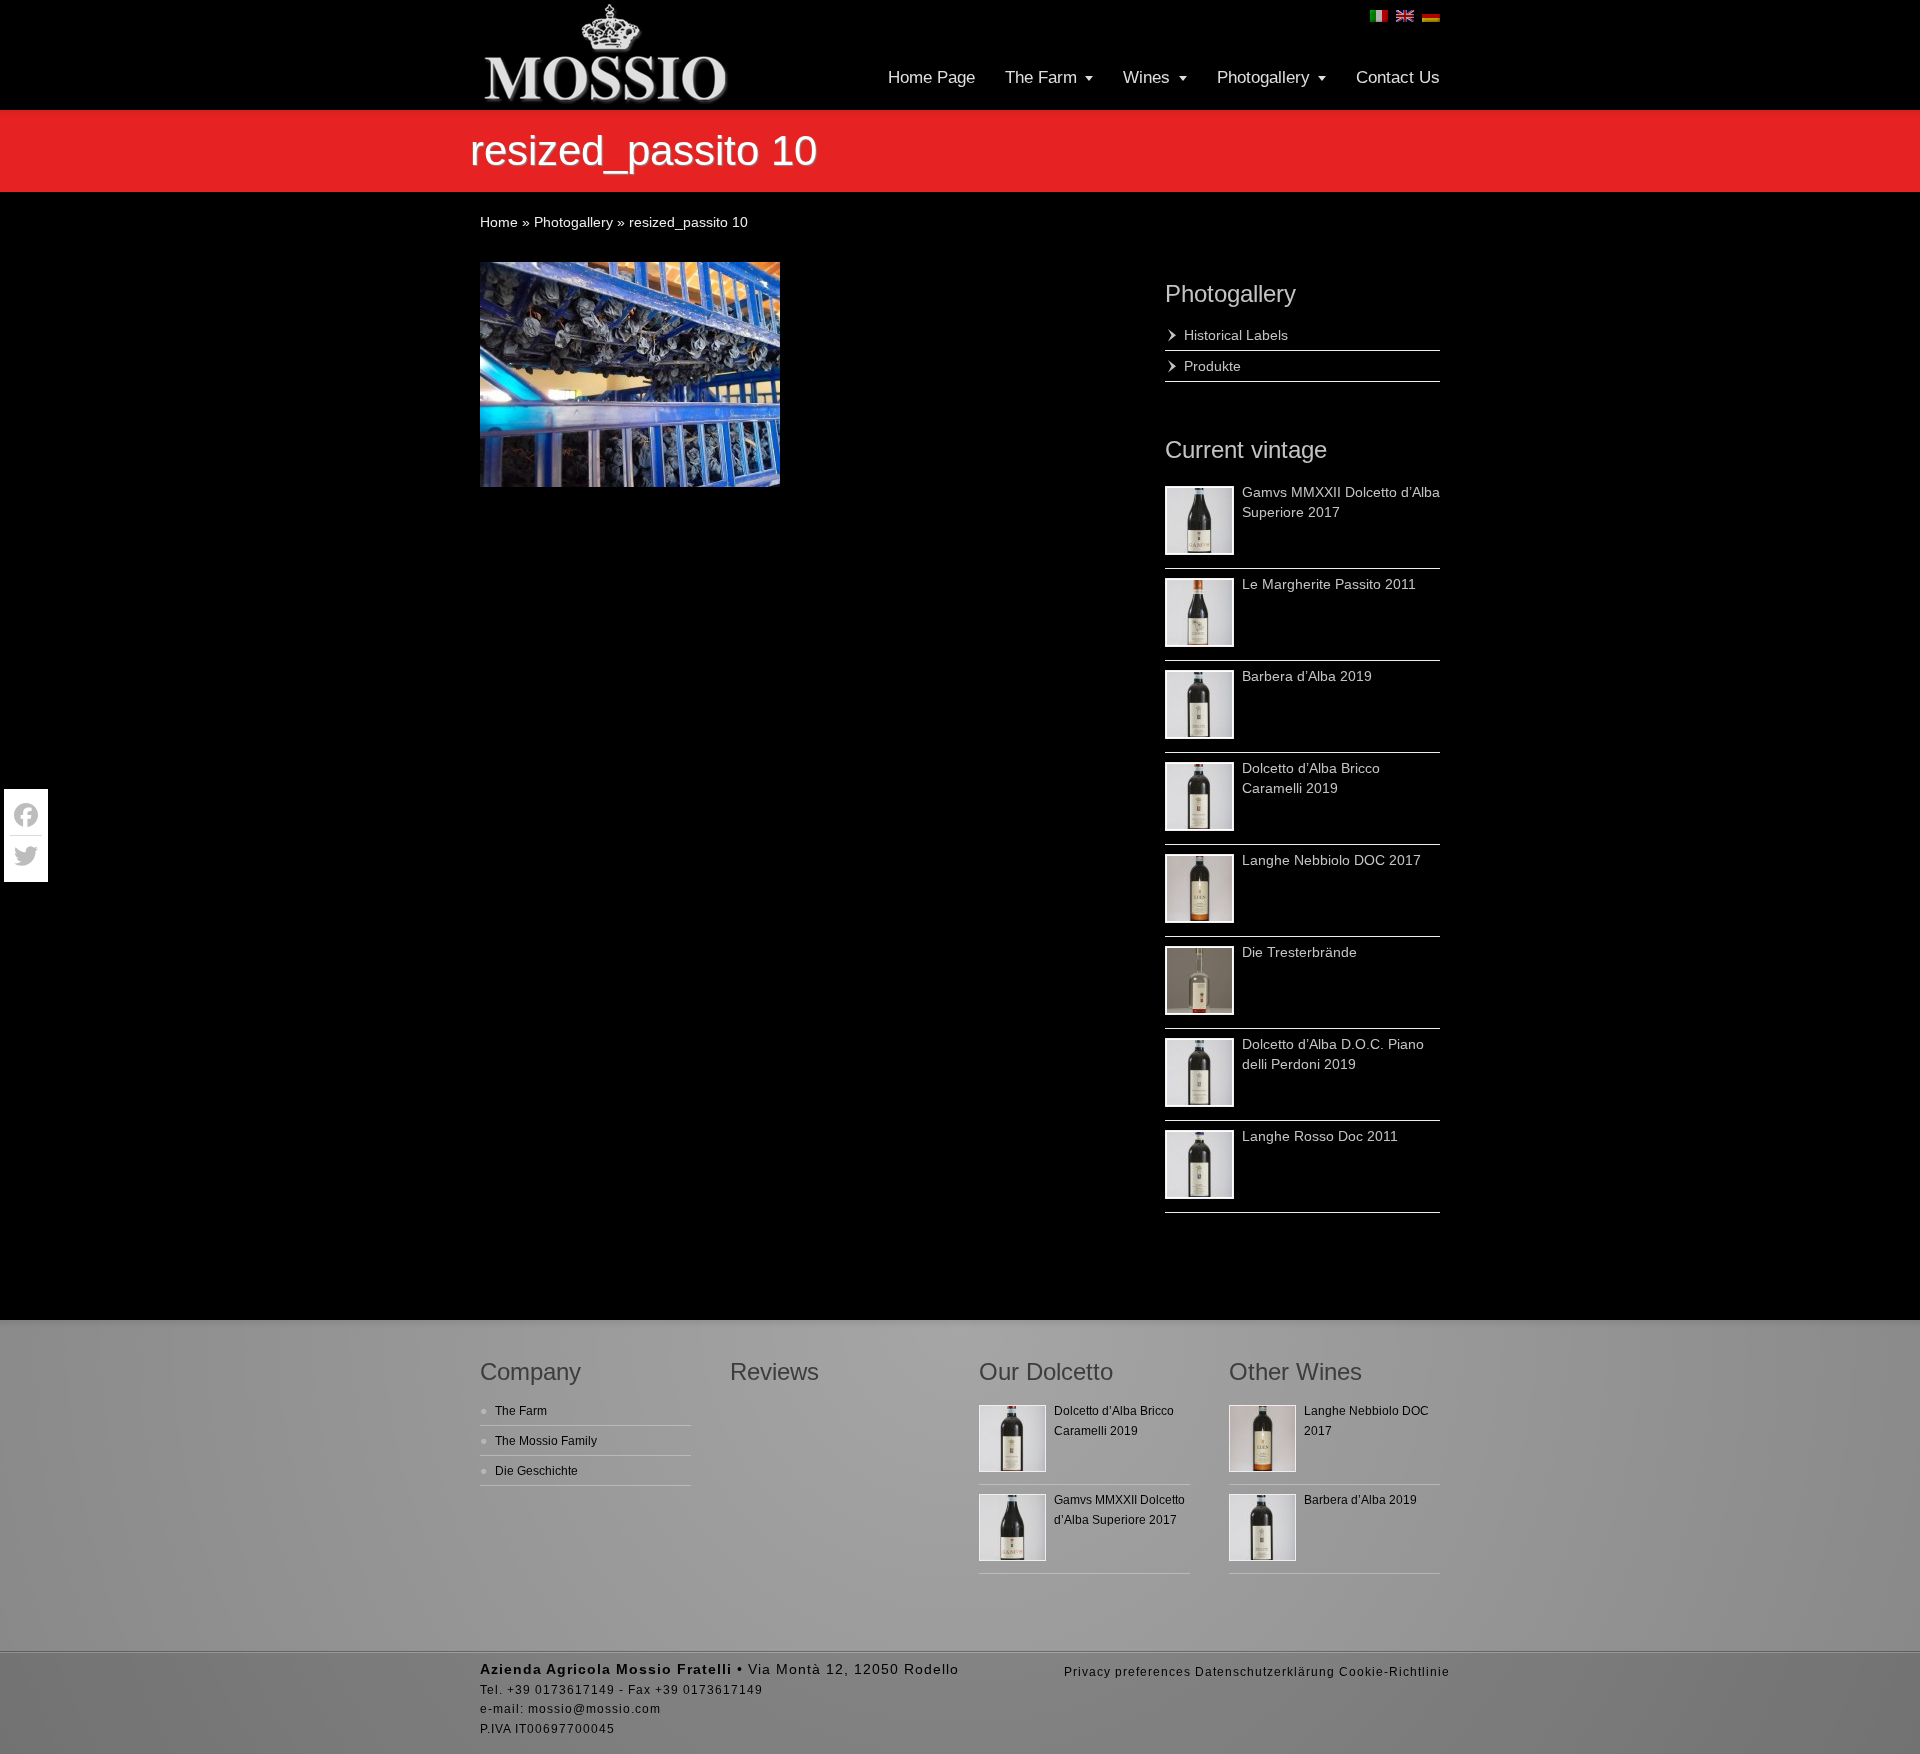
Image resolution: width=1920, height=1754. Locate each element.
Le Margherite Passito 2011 (1329, 584)
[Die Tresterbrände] (1199, 980)
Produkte (1212, 366)
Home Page (931, 77)
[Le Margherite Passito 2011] (1199, 612)
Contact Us (1398, 77)
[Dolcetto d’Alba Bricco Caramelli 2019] (1199, 796)
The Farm (1041, 77)
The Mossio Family (546, 1441)
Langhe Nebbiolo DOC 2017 (1331, 860)
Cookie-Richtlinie (1394, 1672)
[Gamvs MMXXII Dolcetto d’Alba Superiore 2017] (1199, 520)
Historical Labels (1236, 335)
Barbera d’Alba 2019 (1307, 676)
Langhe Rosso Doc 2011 (1320, 1136)
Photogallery (1263, 77)
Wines (1146, 77)
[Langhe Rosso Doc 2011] (1199, 1164)
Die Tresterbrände (1299, 952)
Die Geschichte (536, 1471)
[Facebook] (26, 815)
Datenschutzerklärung (1265, 1672)
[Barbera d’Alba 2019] (1199, 704)
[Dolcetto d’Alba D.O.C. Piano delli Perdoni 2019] (1199, 1072)
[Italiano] (1379, 16)
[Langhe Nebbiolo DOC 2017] (1199, 888)
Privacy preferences (1127, 1672)
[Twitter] (26, 856)
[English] (1405, 16)
